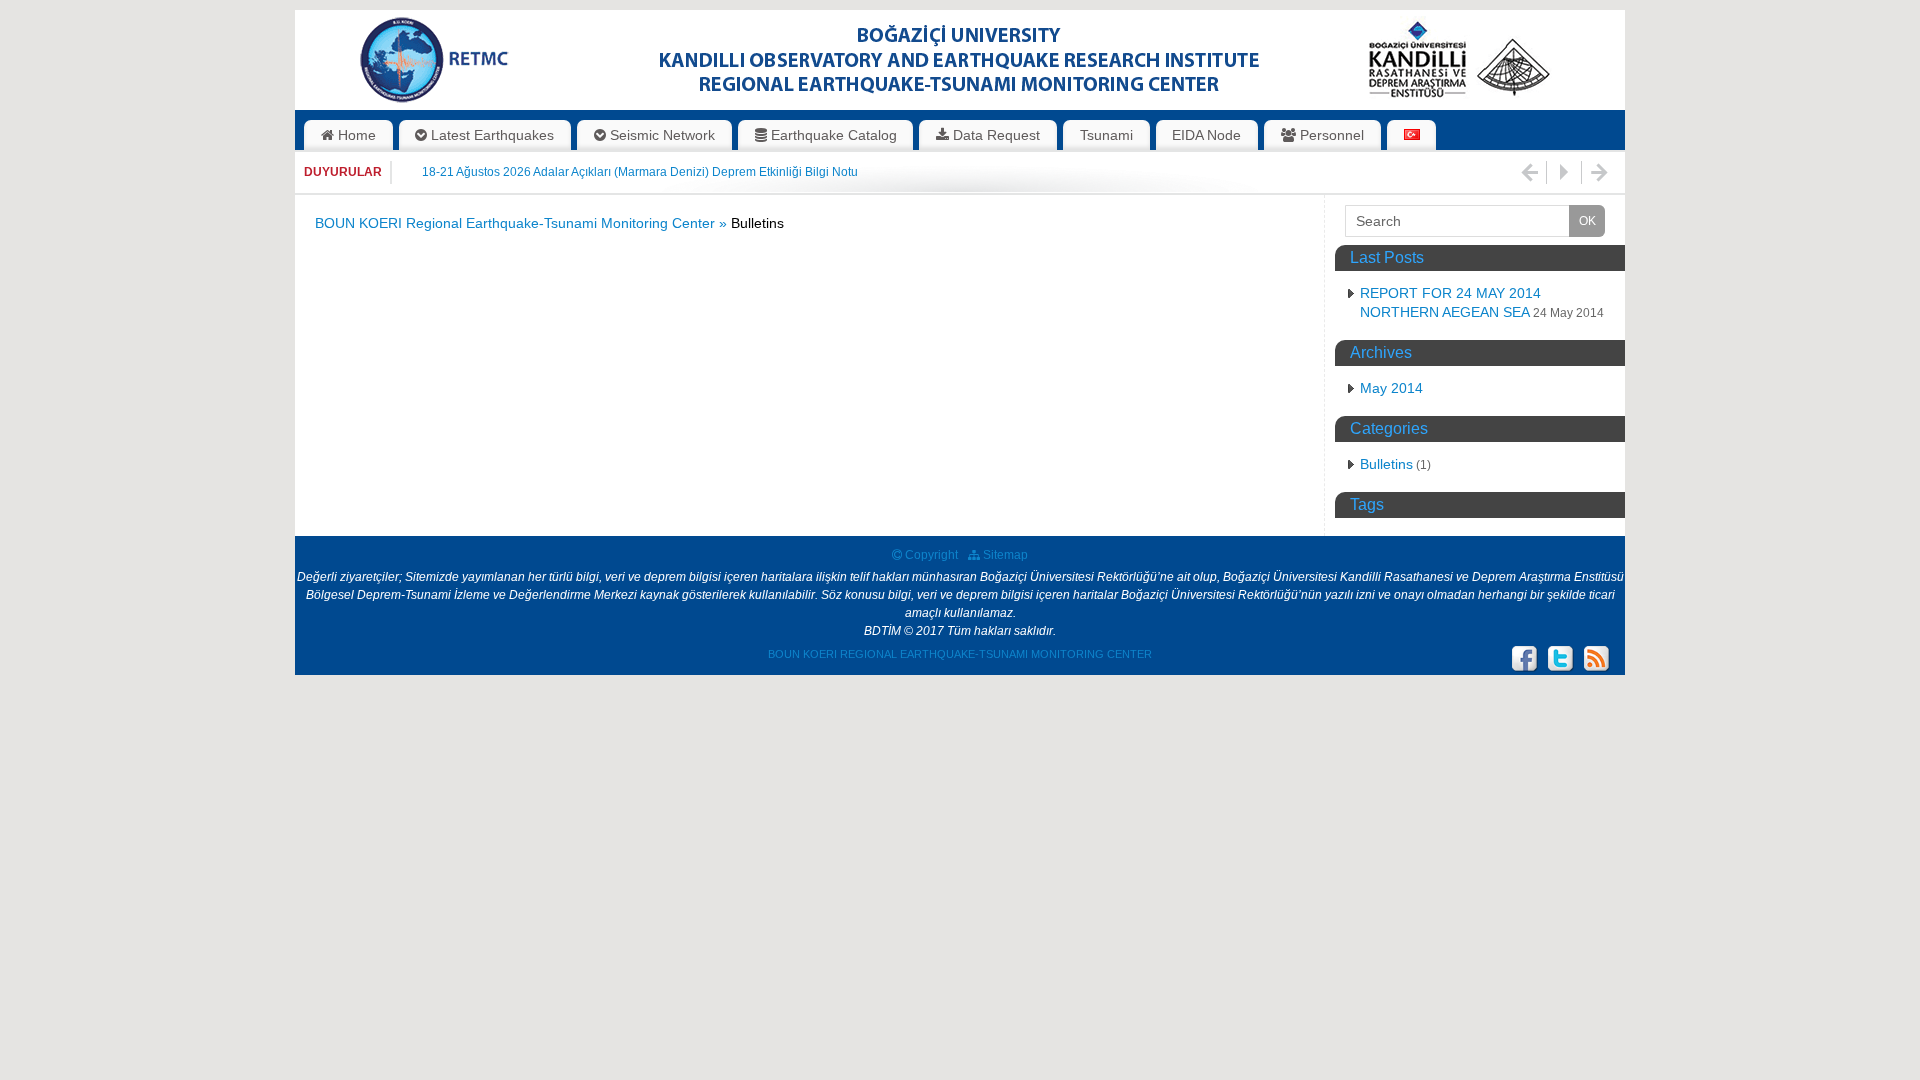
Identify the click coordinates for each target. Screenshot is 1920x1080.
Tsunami (1106, 135)
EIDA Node (1206, 135)
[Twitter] (1561, 659)
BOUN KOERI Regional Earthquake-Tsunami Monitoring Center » (523, 223)
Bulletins (1386, 464)
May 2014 (1391, 388)
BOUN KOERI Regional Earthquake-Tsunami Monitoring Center (960, 654)
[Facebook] (1525, 659)
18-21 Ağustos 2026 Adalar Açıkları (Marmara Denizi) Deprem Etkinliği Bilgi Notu (640, 172)
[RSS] (1597, 659)
